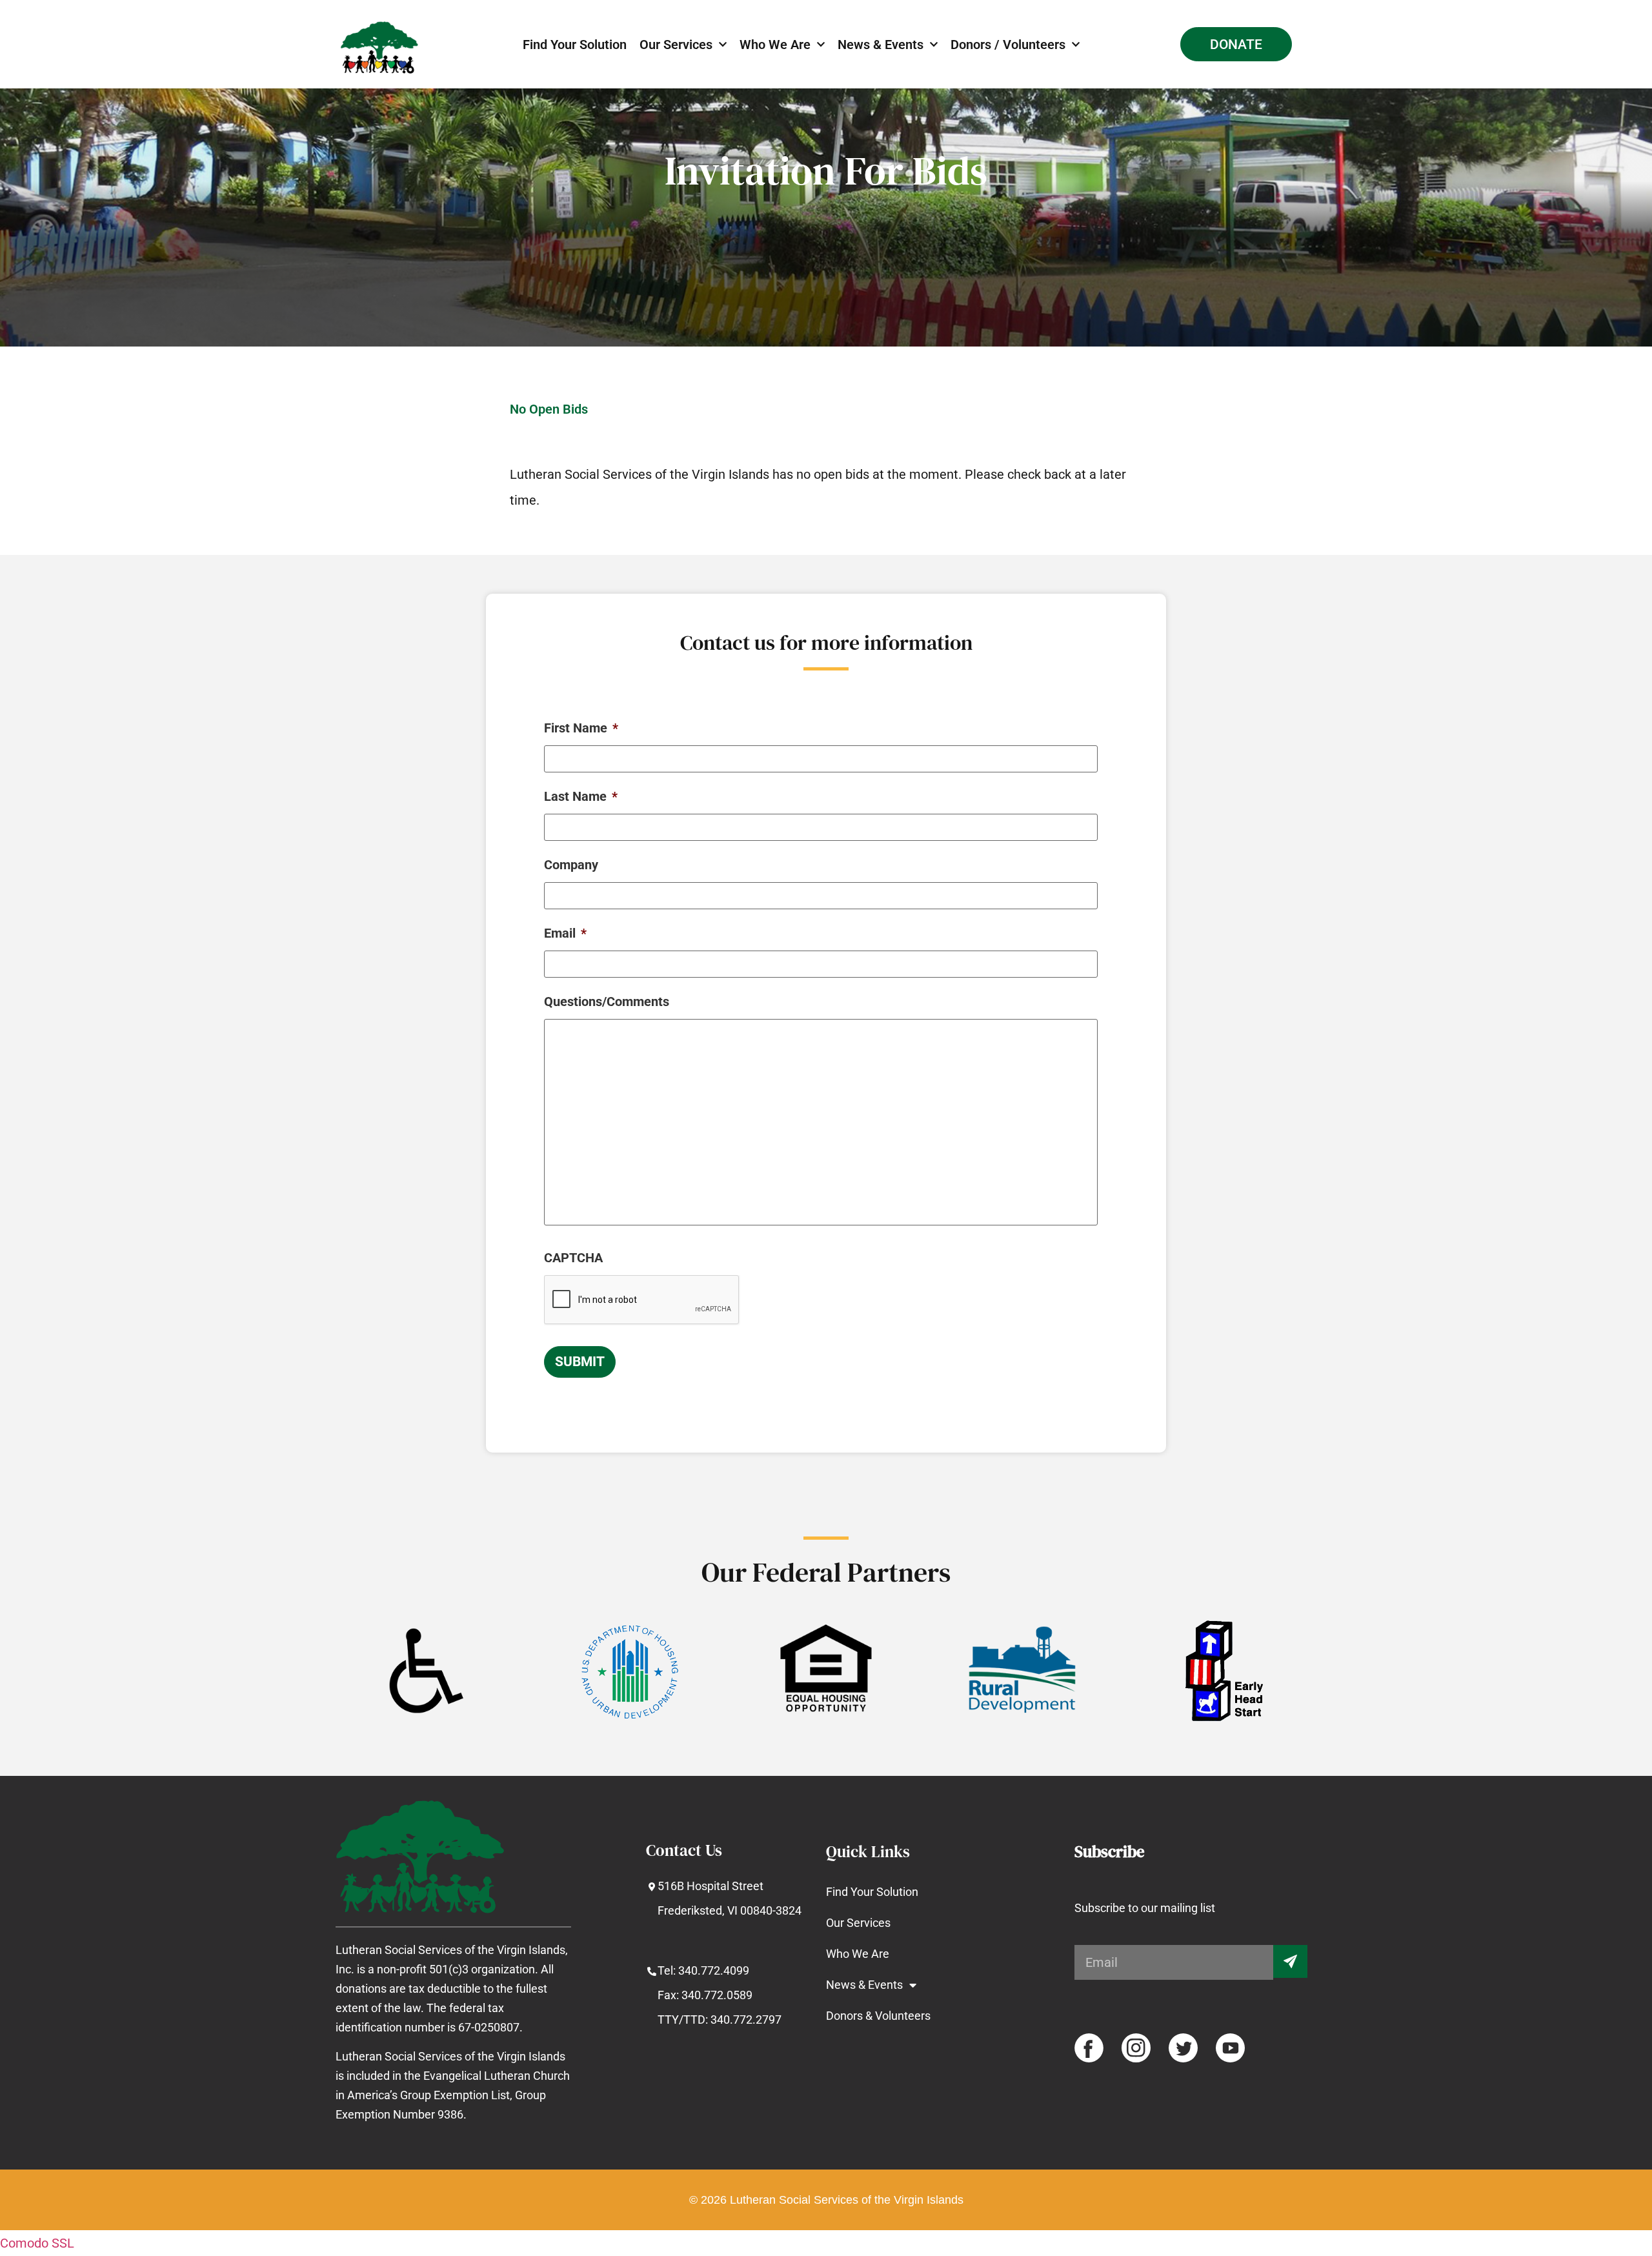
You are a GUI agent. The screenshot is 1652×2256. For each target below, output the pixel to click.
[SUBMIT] (1290, 1961)
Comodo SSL (37, 2243)
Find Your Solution (575, 45)
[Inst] (1136, 2048)
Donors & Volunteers (878, 2016)
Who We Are (775, 45)
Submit (580, 1362)
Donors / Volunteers (1008, 45)
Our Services (676, 45)
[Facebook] (1089, 2048)
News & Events (881, 45)
